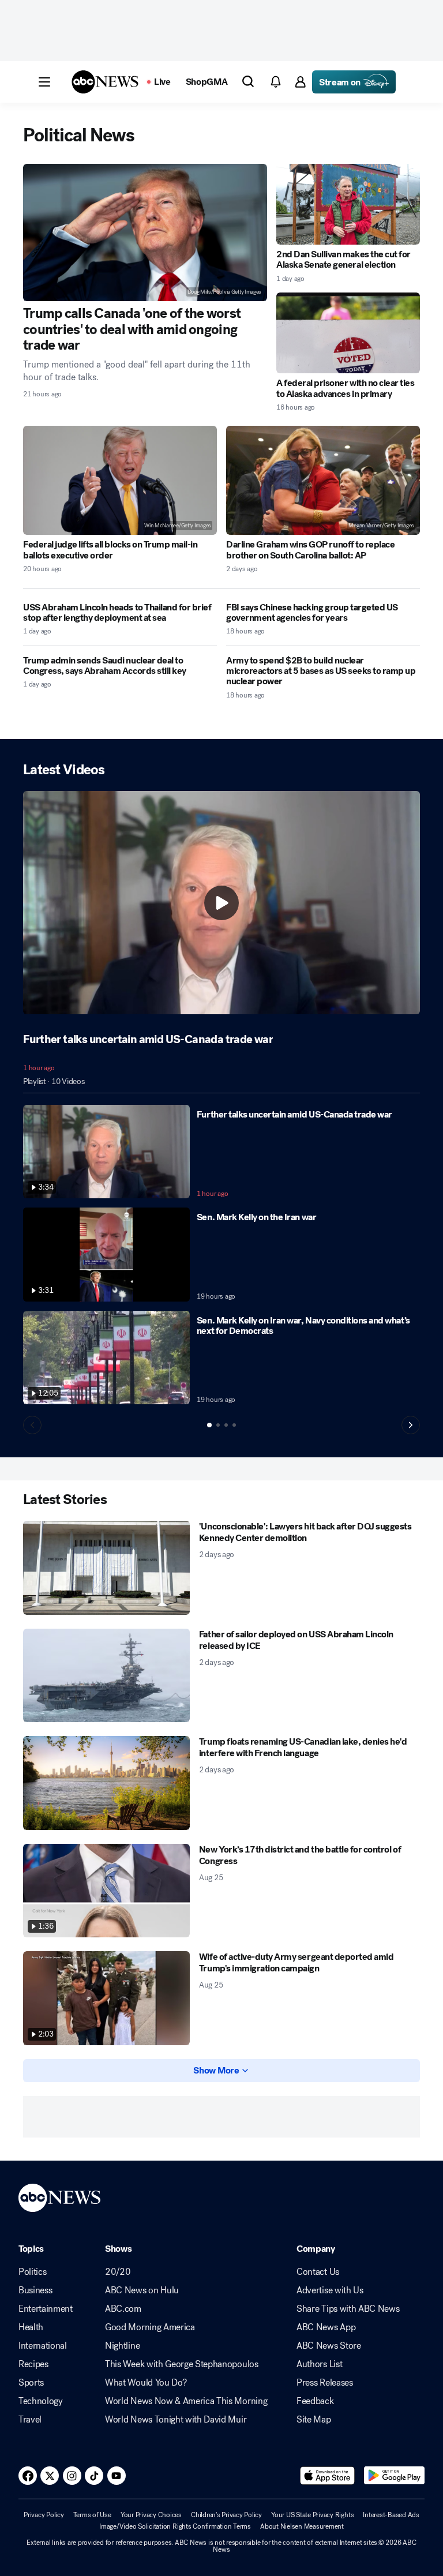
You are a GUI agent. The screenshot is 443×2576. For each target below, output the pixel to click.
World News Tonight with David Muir (176, 2420)
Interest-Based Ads (391, 2515)
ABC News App (326, 2327)
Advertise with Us (330, 2290)
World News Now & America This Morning (186, 2401)
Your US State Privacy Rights (312, 2515)
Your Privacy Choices (151, 2515)
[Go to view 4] (234, 1425)
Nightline (122, 2346)
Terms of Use (92, 2515)
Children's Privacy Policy (226, 2515)
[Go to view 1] (209, 1425)
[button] (44, 82)
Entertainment (46, 2309)
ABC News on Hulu (142, 2290)
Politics (32, 2272)
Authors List (319, 2364)
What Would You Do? (146, 2383)
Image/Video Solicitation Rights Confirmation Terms (175, 2526)
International (43, 2346)
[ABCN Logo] (105, 82)
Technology (41, 2401)
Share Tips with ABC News (348, 2309)
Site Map (314, 2420)
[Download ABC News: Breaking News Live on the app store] (328, 2476)
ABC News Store (329, 2346)
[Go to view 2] (218, 1425)
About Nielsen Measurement (302, 2526)
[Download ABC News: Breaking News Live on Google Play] (394, 2476)
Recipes (33, 2364)
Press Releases (325, 2383)
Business (35, 2290)
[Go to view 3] (226, 1425)
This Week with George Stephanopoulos (181, 2364)
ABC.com (123, 2309)
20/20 (118, 2272)
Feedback (315, 2401)
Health (31, 2327)
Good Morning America (150, 2327)
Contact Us (318, 2272)
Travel (30, 2420)
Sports (31, 2383)
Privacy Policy (44, 2515)
